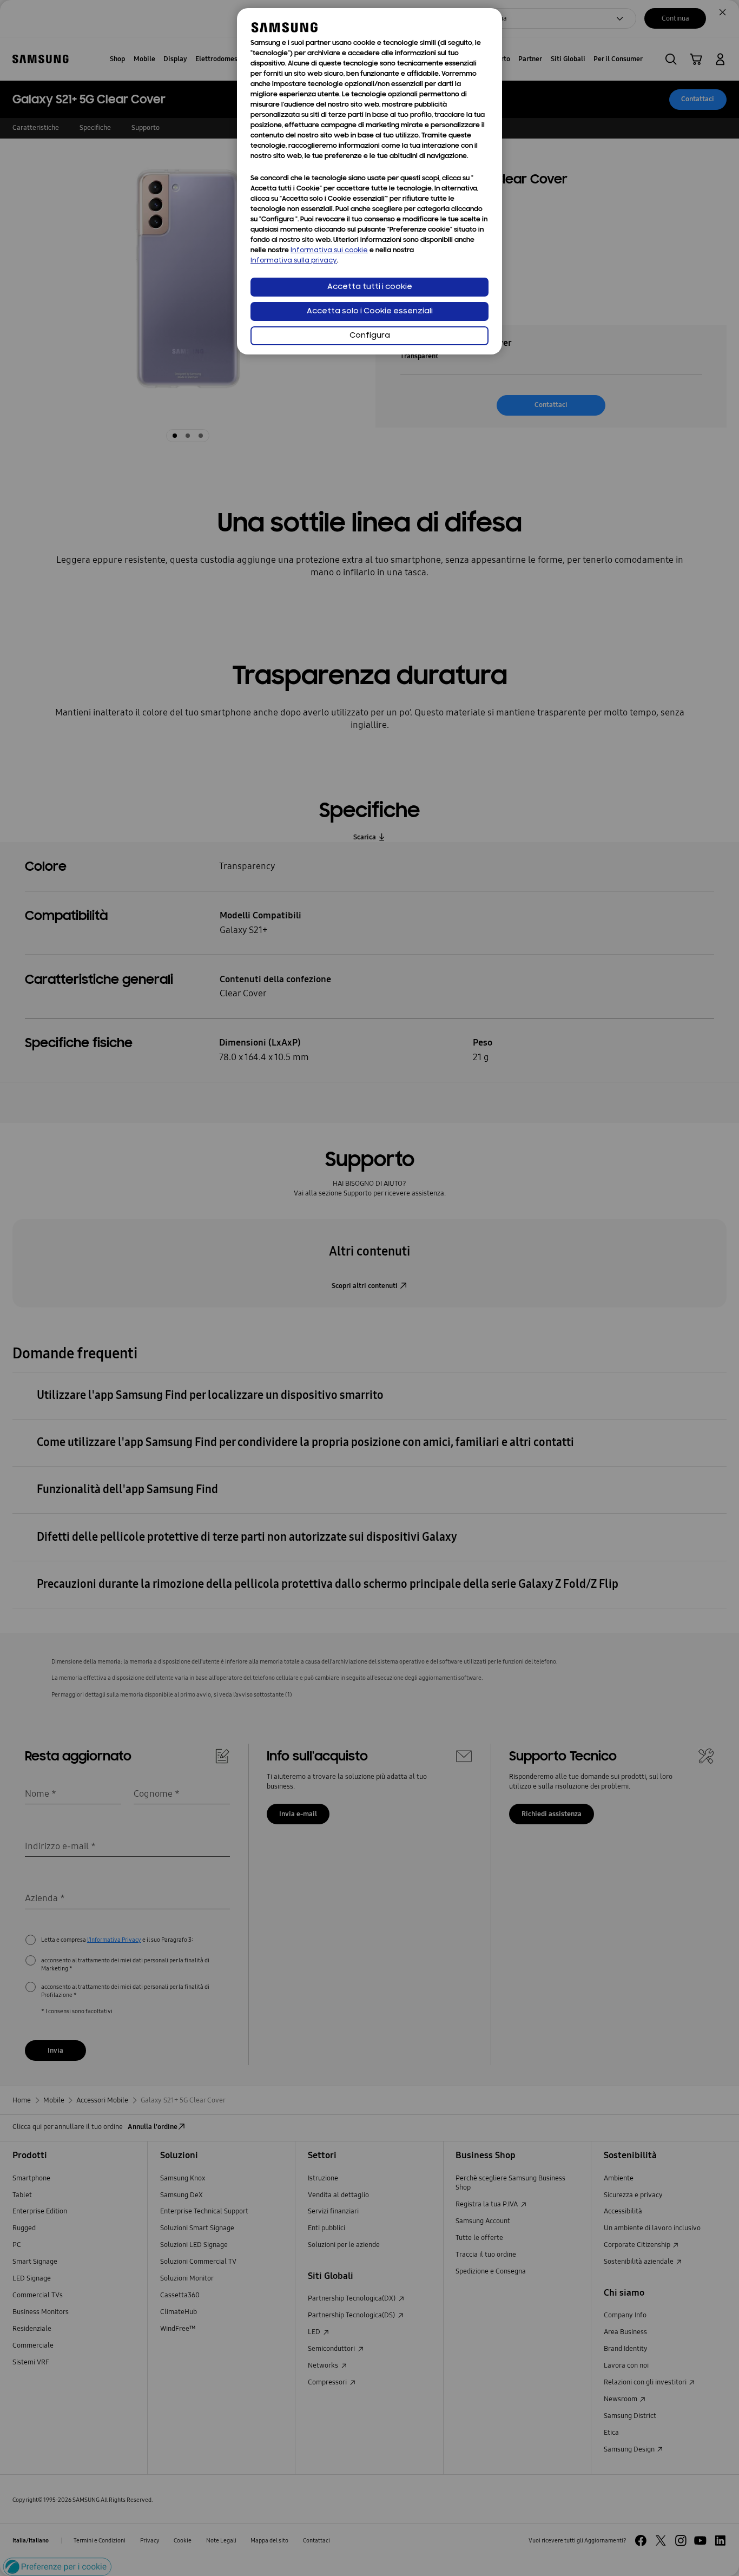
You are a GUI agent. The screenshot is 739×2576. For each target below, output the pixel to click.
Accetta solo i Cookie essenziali (370, 311)
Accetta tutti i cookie (370, 287)
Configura (370, 336)
